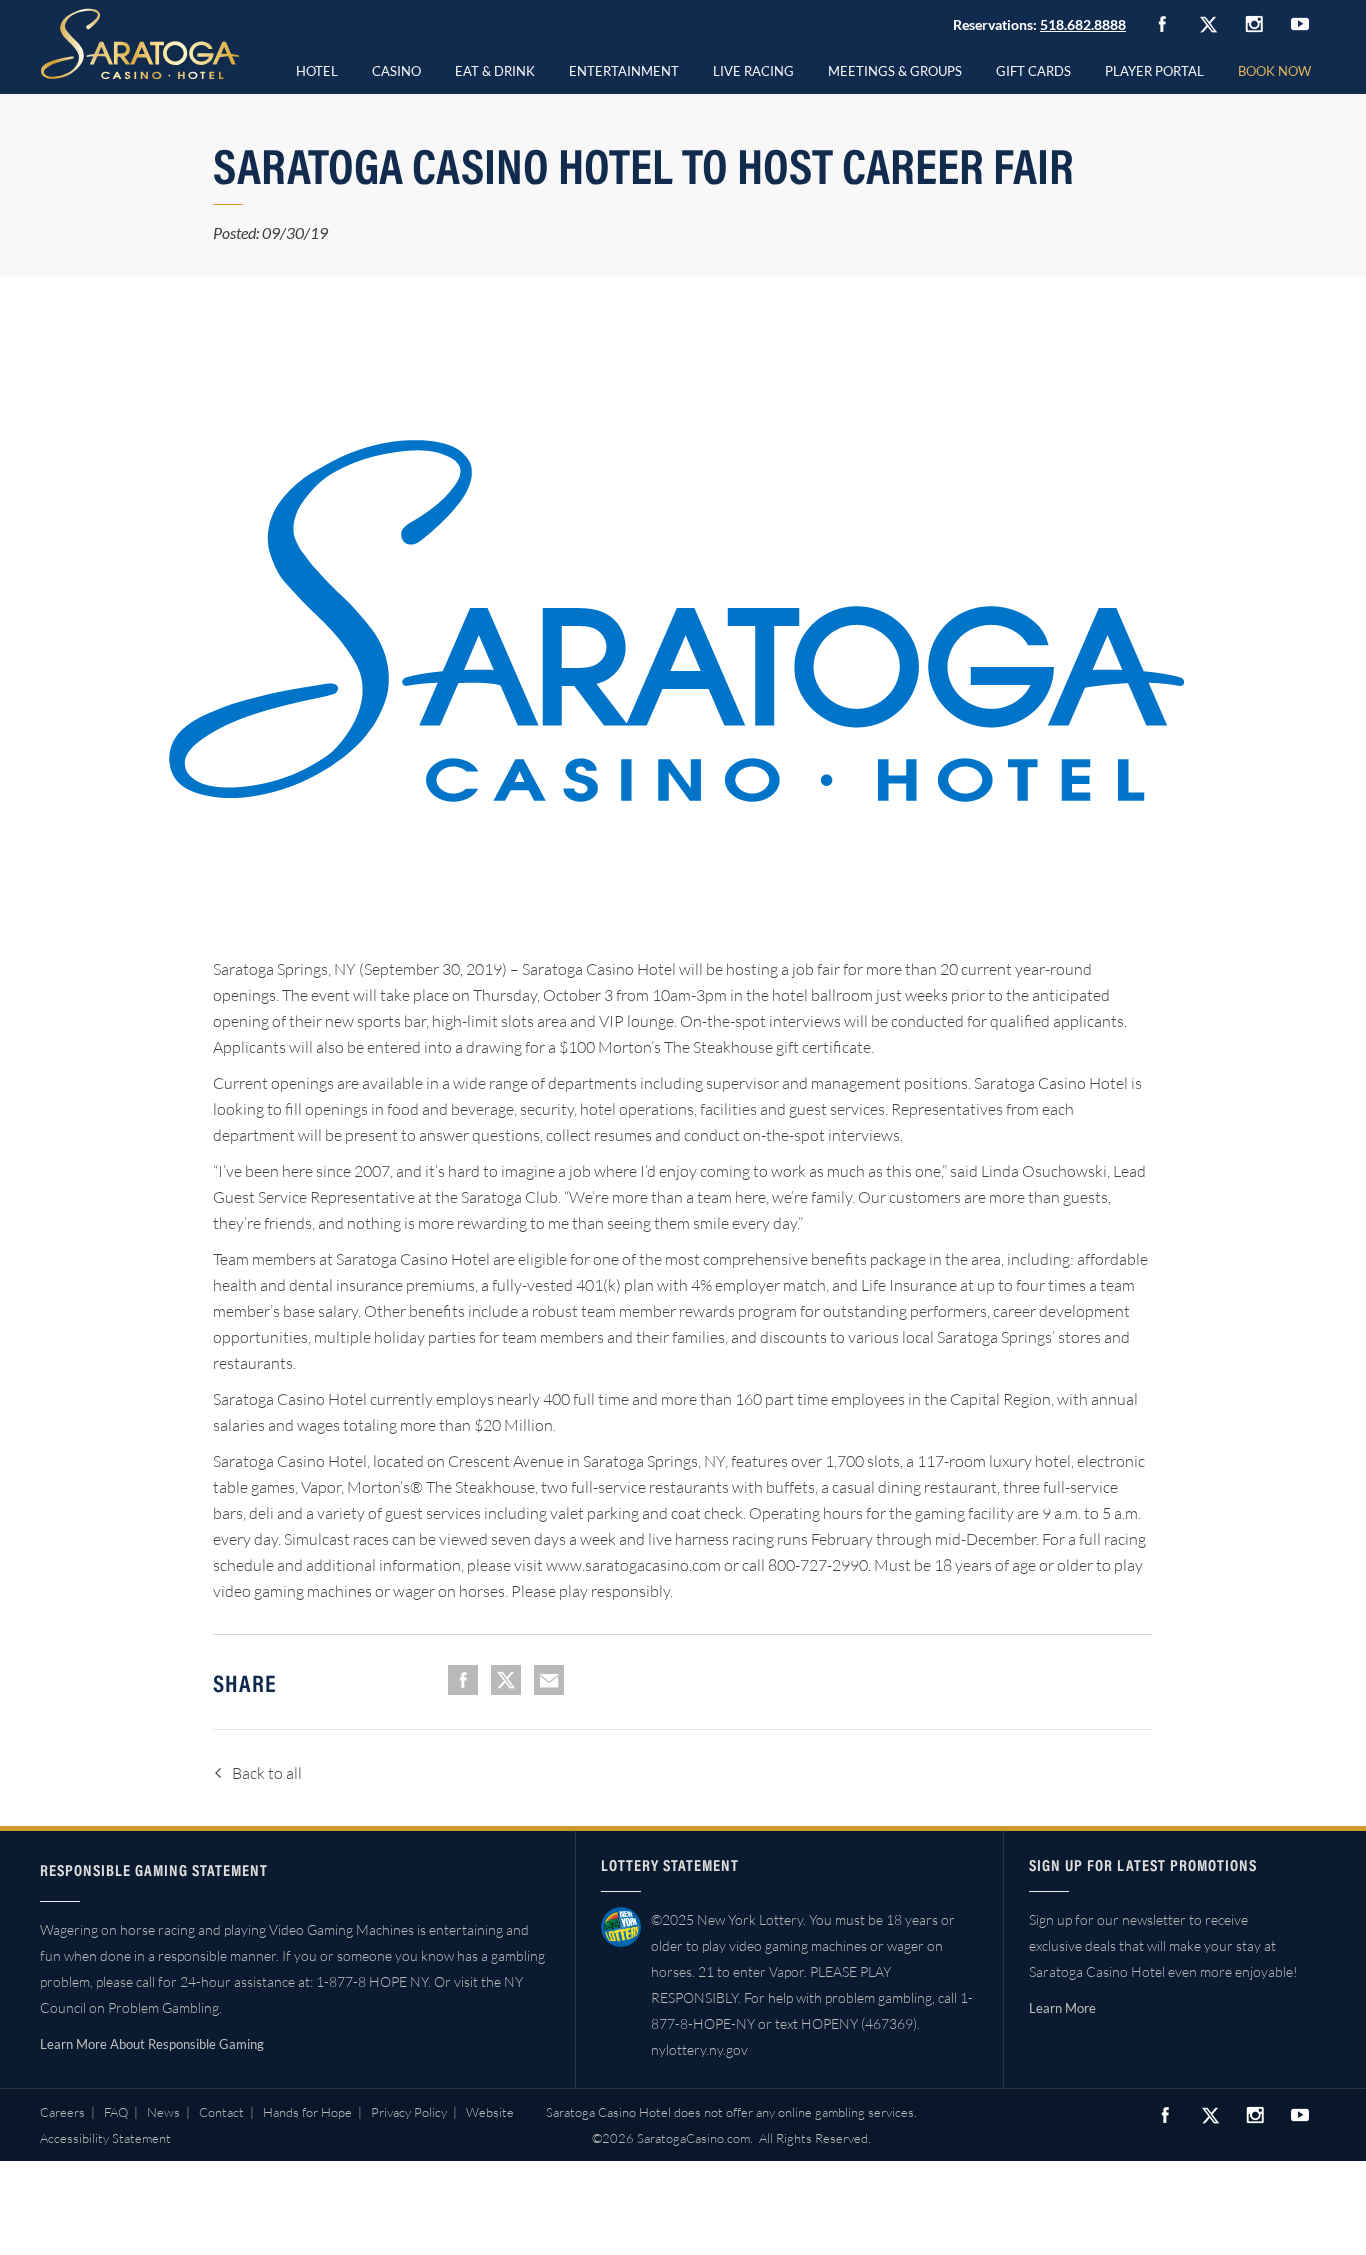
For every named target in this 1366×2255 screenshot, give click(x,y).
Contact (221, 2112)
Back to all (267, 1773)
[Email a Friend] (549, 1680)
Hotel (317, 71)
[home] (140, 44)
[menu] (396, 68)
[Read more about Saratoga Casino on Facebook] (1162, 24)
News (163, 2112)
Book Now (1274, 71)
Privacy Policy (409, 2112)
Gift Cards (1033, 71)
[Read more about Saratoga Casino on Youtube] (1300, 23)
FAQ (116, 2112)
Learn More (1062, 2008)
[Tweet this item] (506, 1680)
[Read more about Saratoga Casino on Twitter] (1208, 24)
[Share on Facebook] (463, 1680)
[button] (396, 68)
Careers (62, 2112)
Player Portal (1154, 71)
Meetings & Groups (895, 71)
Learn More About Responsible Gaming (152, 2044)
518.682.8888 (1083, 24)
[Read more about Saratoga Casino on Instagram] (1254, 23)
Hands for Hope (307, 2112)
